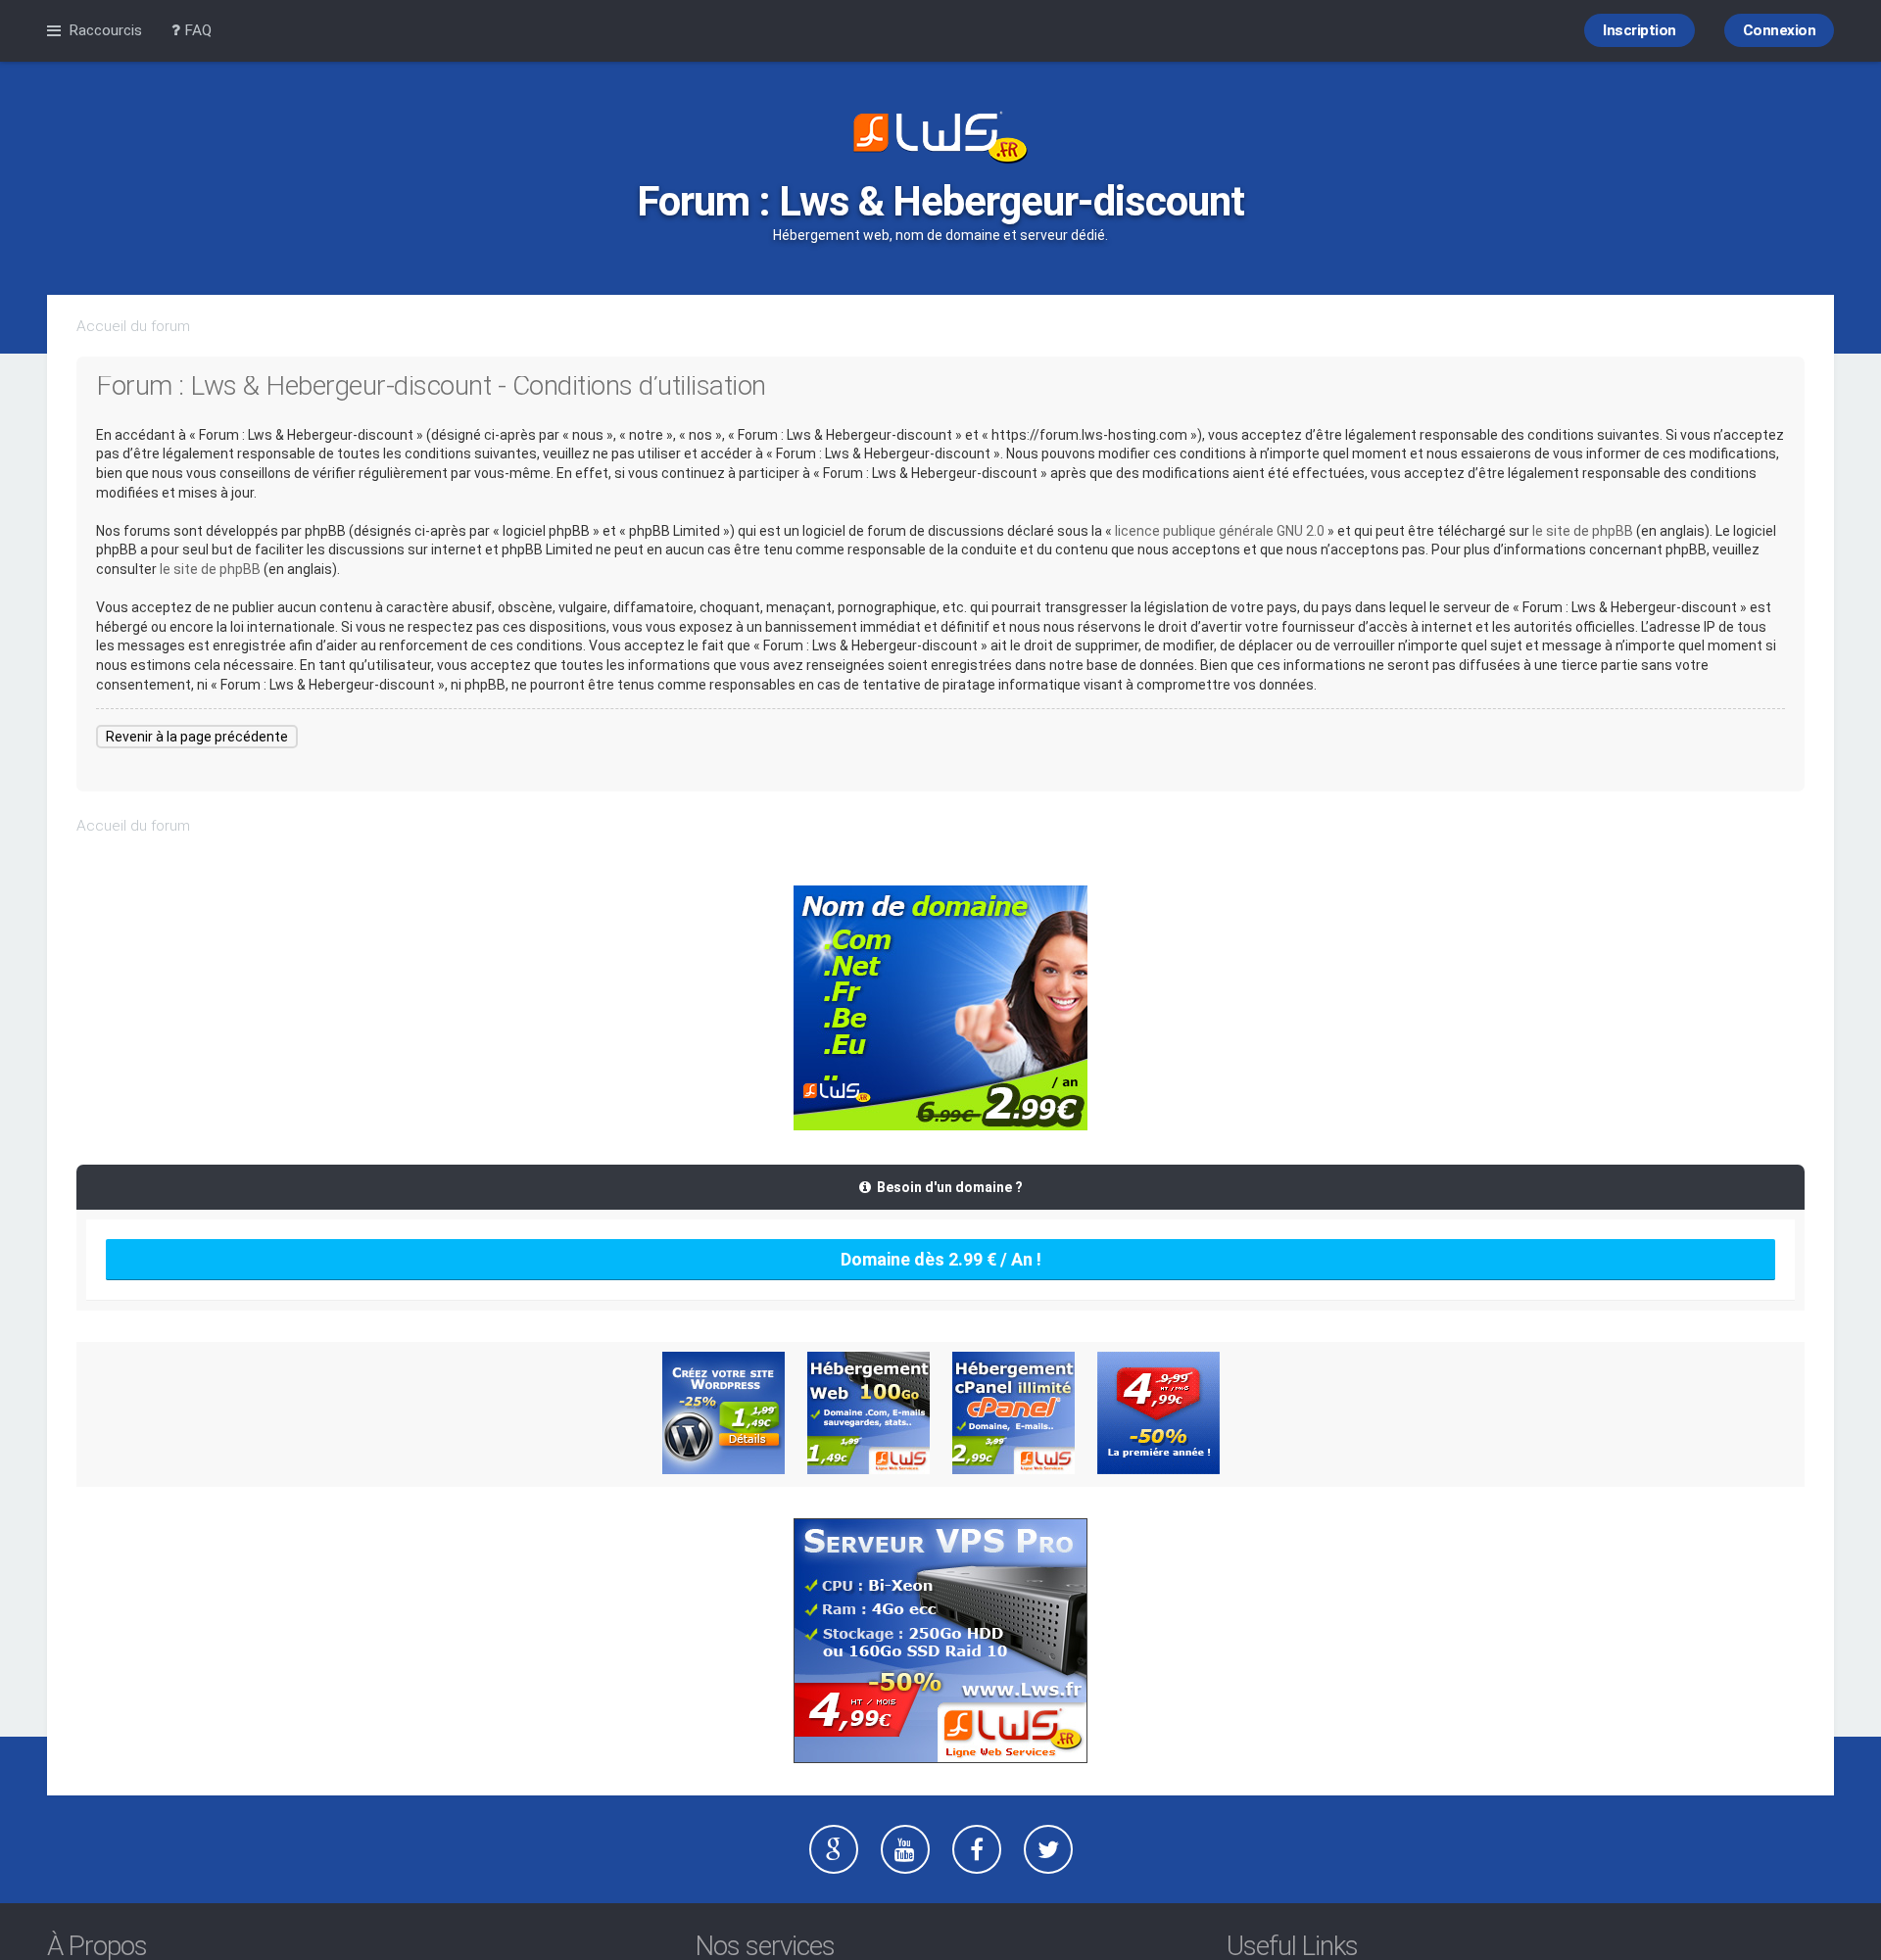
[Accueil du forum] (940, 139)
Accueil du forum (133, 326)
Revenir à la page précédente (197, 737)
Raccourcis (105, 30)
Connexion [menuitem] (1780, 30)
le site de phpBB (1583, 531)
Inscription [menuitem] (1640, 30)
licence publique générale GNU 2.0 (1220, 531)
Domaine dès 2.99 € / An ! (941, 1259)
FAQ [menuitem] (196, 30)
